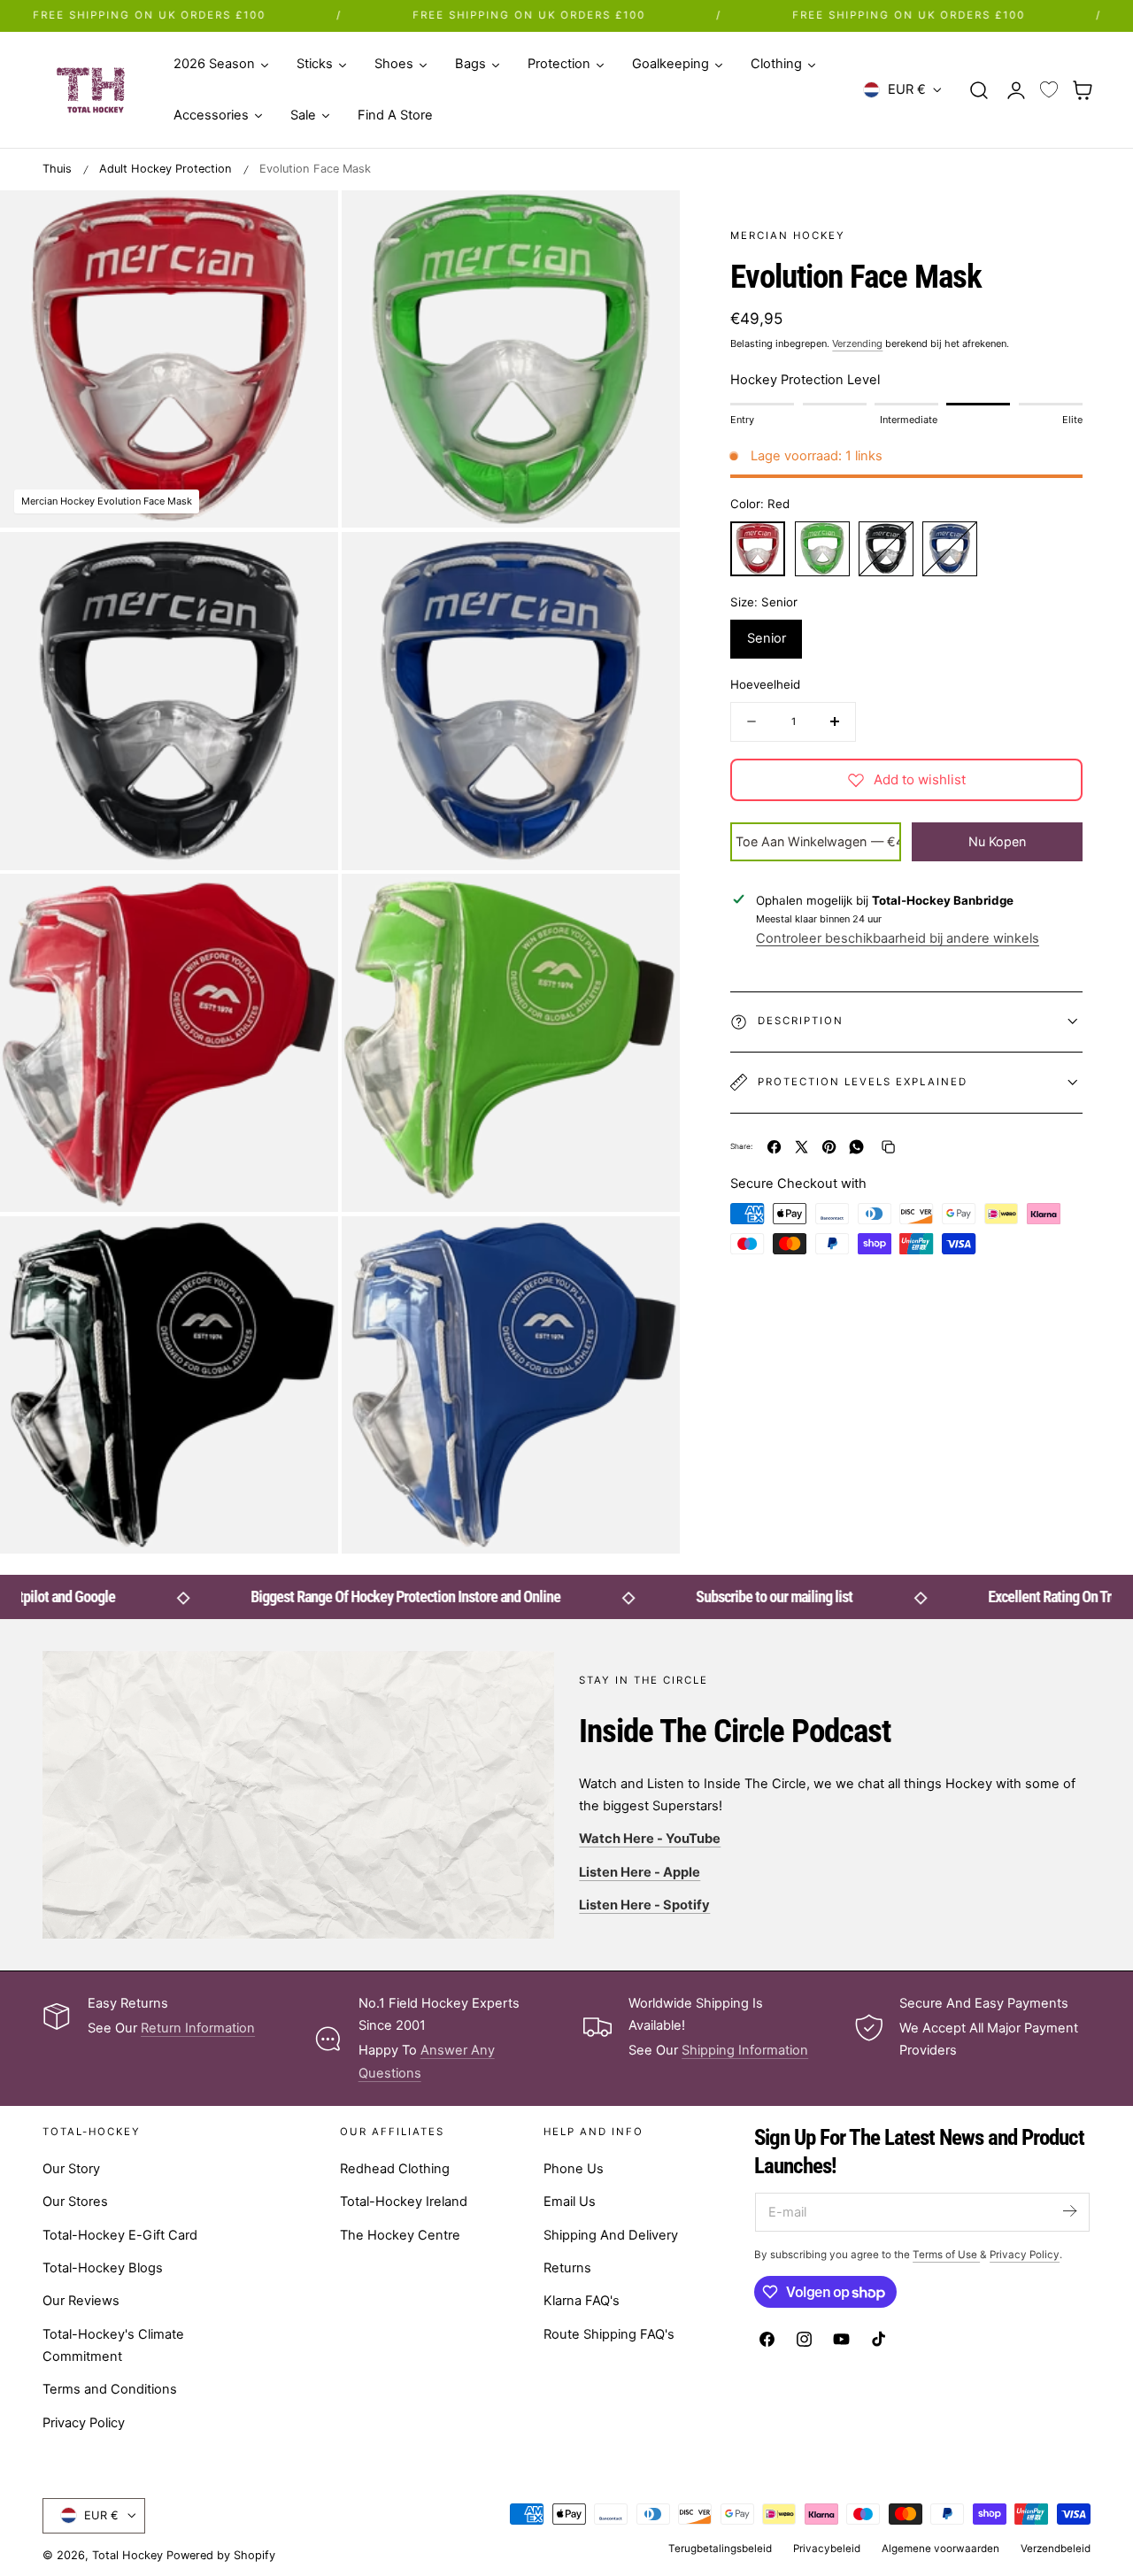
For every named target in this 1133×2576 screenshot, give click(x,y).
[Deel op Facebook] (774, 1147)
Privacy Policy (84, 2423)
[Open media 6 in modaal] (648, 906)
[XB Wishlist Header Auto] (1049, 90)
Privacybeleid (827, 2549)
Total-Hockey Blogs (103, 2268)
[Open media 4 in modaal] (648, 563)
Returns (567, 2268)
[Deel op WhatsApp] (856, 1147)
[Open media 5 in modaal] (306, 906)
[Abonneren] (1069, 2211)
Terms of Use (946, 2255)
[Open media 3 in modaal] (306, 563)
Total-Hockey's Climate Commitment (113, 2345)
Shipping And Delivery (611, 2235)
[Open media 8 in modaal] (648, 1248)
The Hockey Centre (400, 2235)
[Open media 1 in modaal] (306, 222)
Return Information (198, 2028)
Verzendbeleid (1056, 2549)
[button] (979, 89)
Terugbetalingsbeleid (720, 2549)
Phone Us (574, 2169)
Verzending (857, 343)
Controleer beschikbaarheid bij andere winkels (898, 938)
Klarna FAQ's (582, 2301)
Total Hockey (127, 2555)
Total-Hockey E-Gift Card (120, 2235)
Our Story (71, 2169)
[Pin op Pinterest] (829, 1147)
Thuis (57, 169)
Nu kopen (997, 841)
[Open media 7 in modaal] (306, 1248)
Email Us (570, 2202)
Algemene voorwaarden (940, 2549)
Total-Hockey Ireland (404, 2202)
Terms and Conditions (110, 2389)
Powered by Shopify (221, 2555)
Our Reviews (81, 2301)
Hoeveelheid (765, 684)
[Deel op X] (802, 1147)
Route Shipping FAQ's (609, 2334)
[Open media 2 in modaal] (648, 222)
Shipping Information (745, 2050)
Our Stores (75, 2202)
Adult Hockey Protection (166, 169)
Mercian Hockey (788, 235)
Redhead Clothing (395, 2169)
